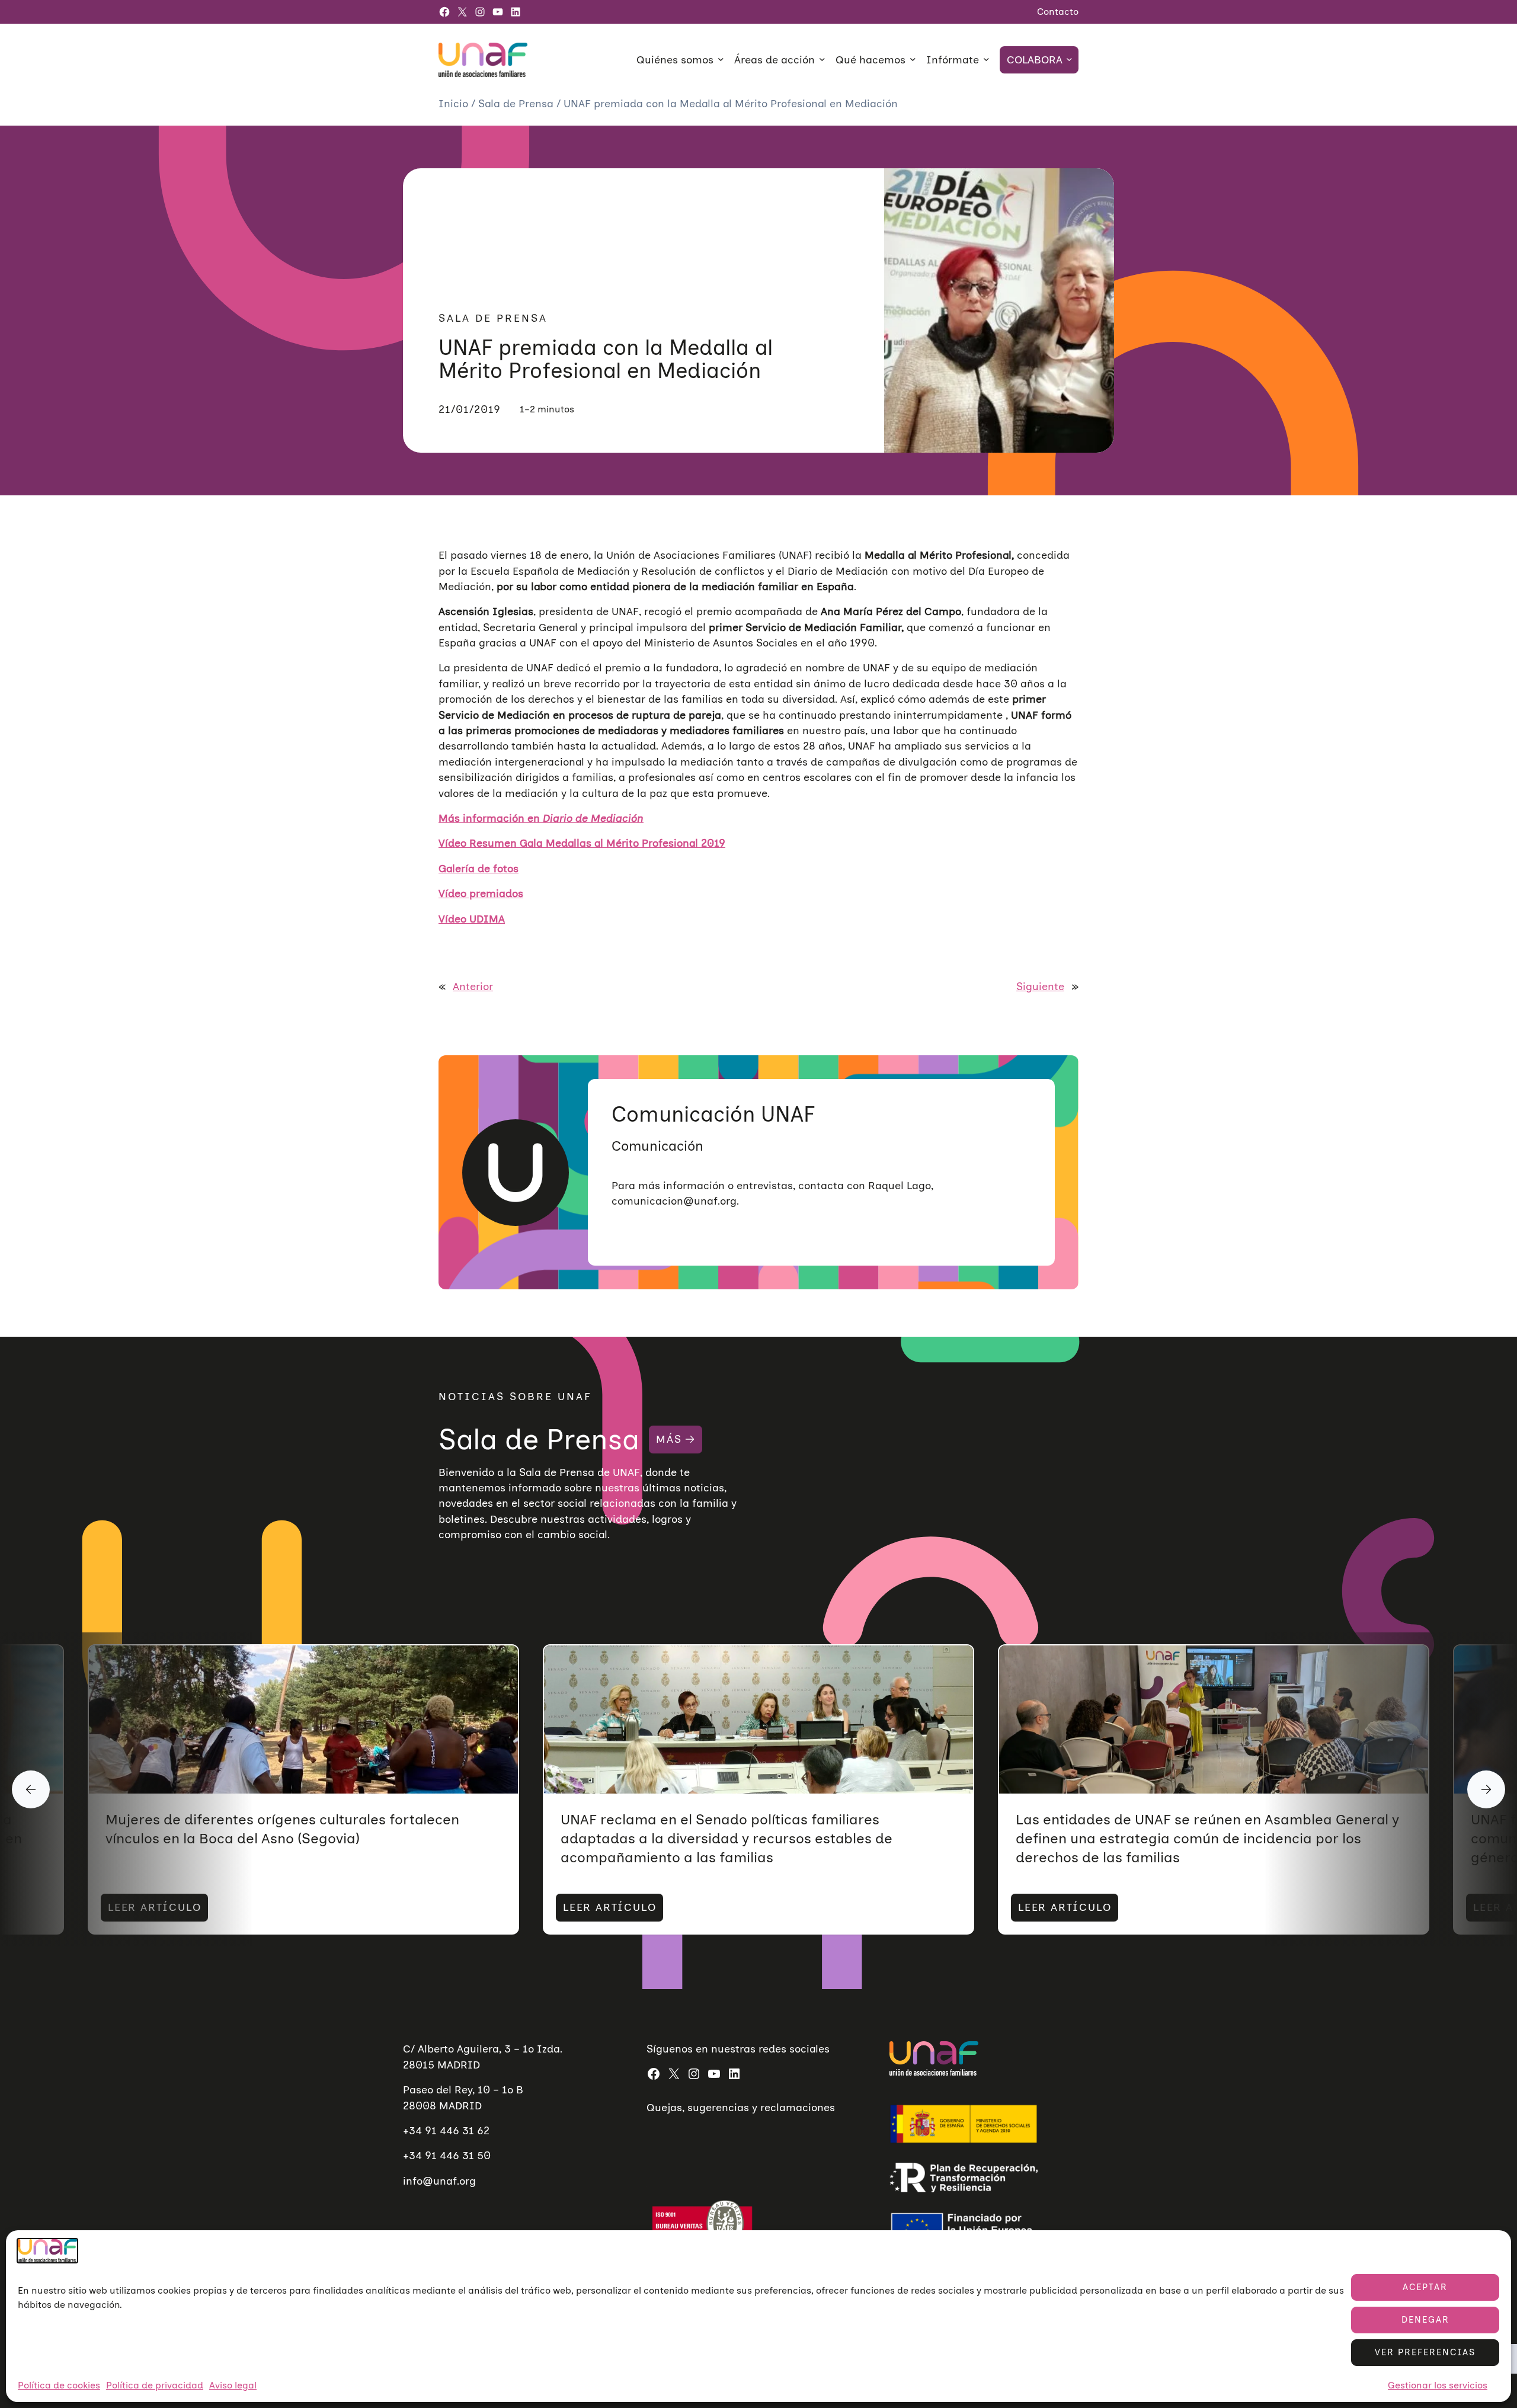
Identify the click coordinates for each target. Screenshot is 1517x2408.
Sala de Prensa (517, 103)
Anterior (473, 986)
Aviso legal (233, 2386)
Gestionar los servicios (1438, 2386)
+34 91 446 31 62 (446, 2130)
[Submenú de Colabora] (1069, 59)
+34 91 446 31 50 (447, 2155)
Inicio (455, 103)
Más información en (541, 818)
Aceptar (1425, 2287)
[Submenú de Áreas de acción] (822, 59)
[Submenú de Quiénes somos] (721, 59)
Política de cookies (59, 2386)
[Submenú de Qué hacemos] (913, 59)
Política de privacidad (155, 2386)
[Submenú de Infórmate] (986, 59)
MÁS (669, 1439)
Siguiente (1040, 986)
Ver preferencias (1425, 2352)
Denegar (1425, 2320)
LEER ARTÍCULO (154, 1907)
